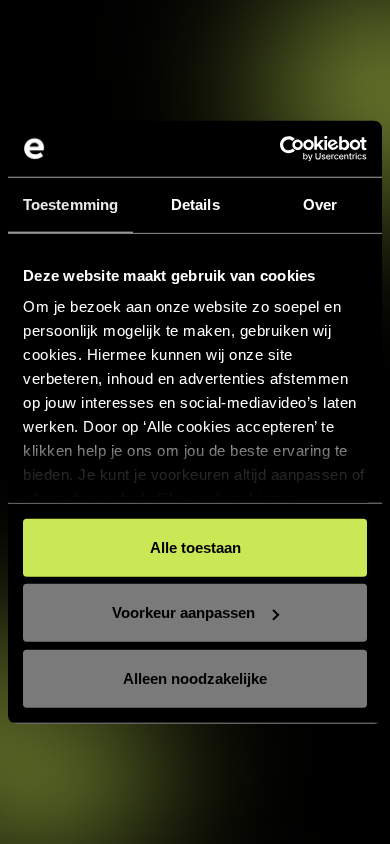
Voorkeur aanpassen (183, 612)
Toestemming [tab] (70, 203)
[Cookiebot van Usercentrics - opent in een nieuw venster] (280, 149)
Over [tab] (320, 203)
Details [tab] (195, 203)
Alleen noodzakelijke (195, 677)
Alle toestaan (195, 546)
